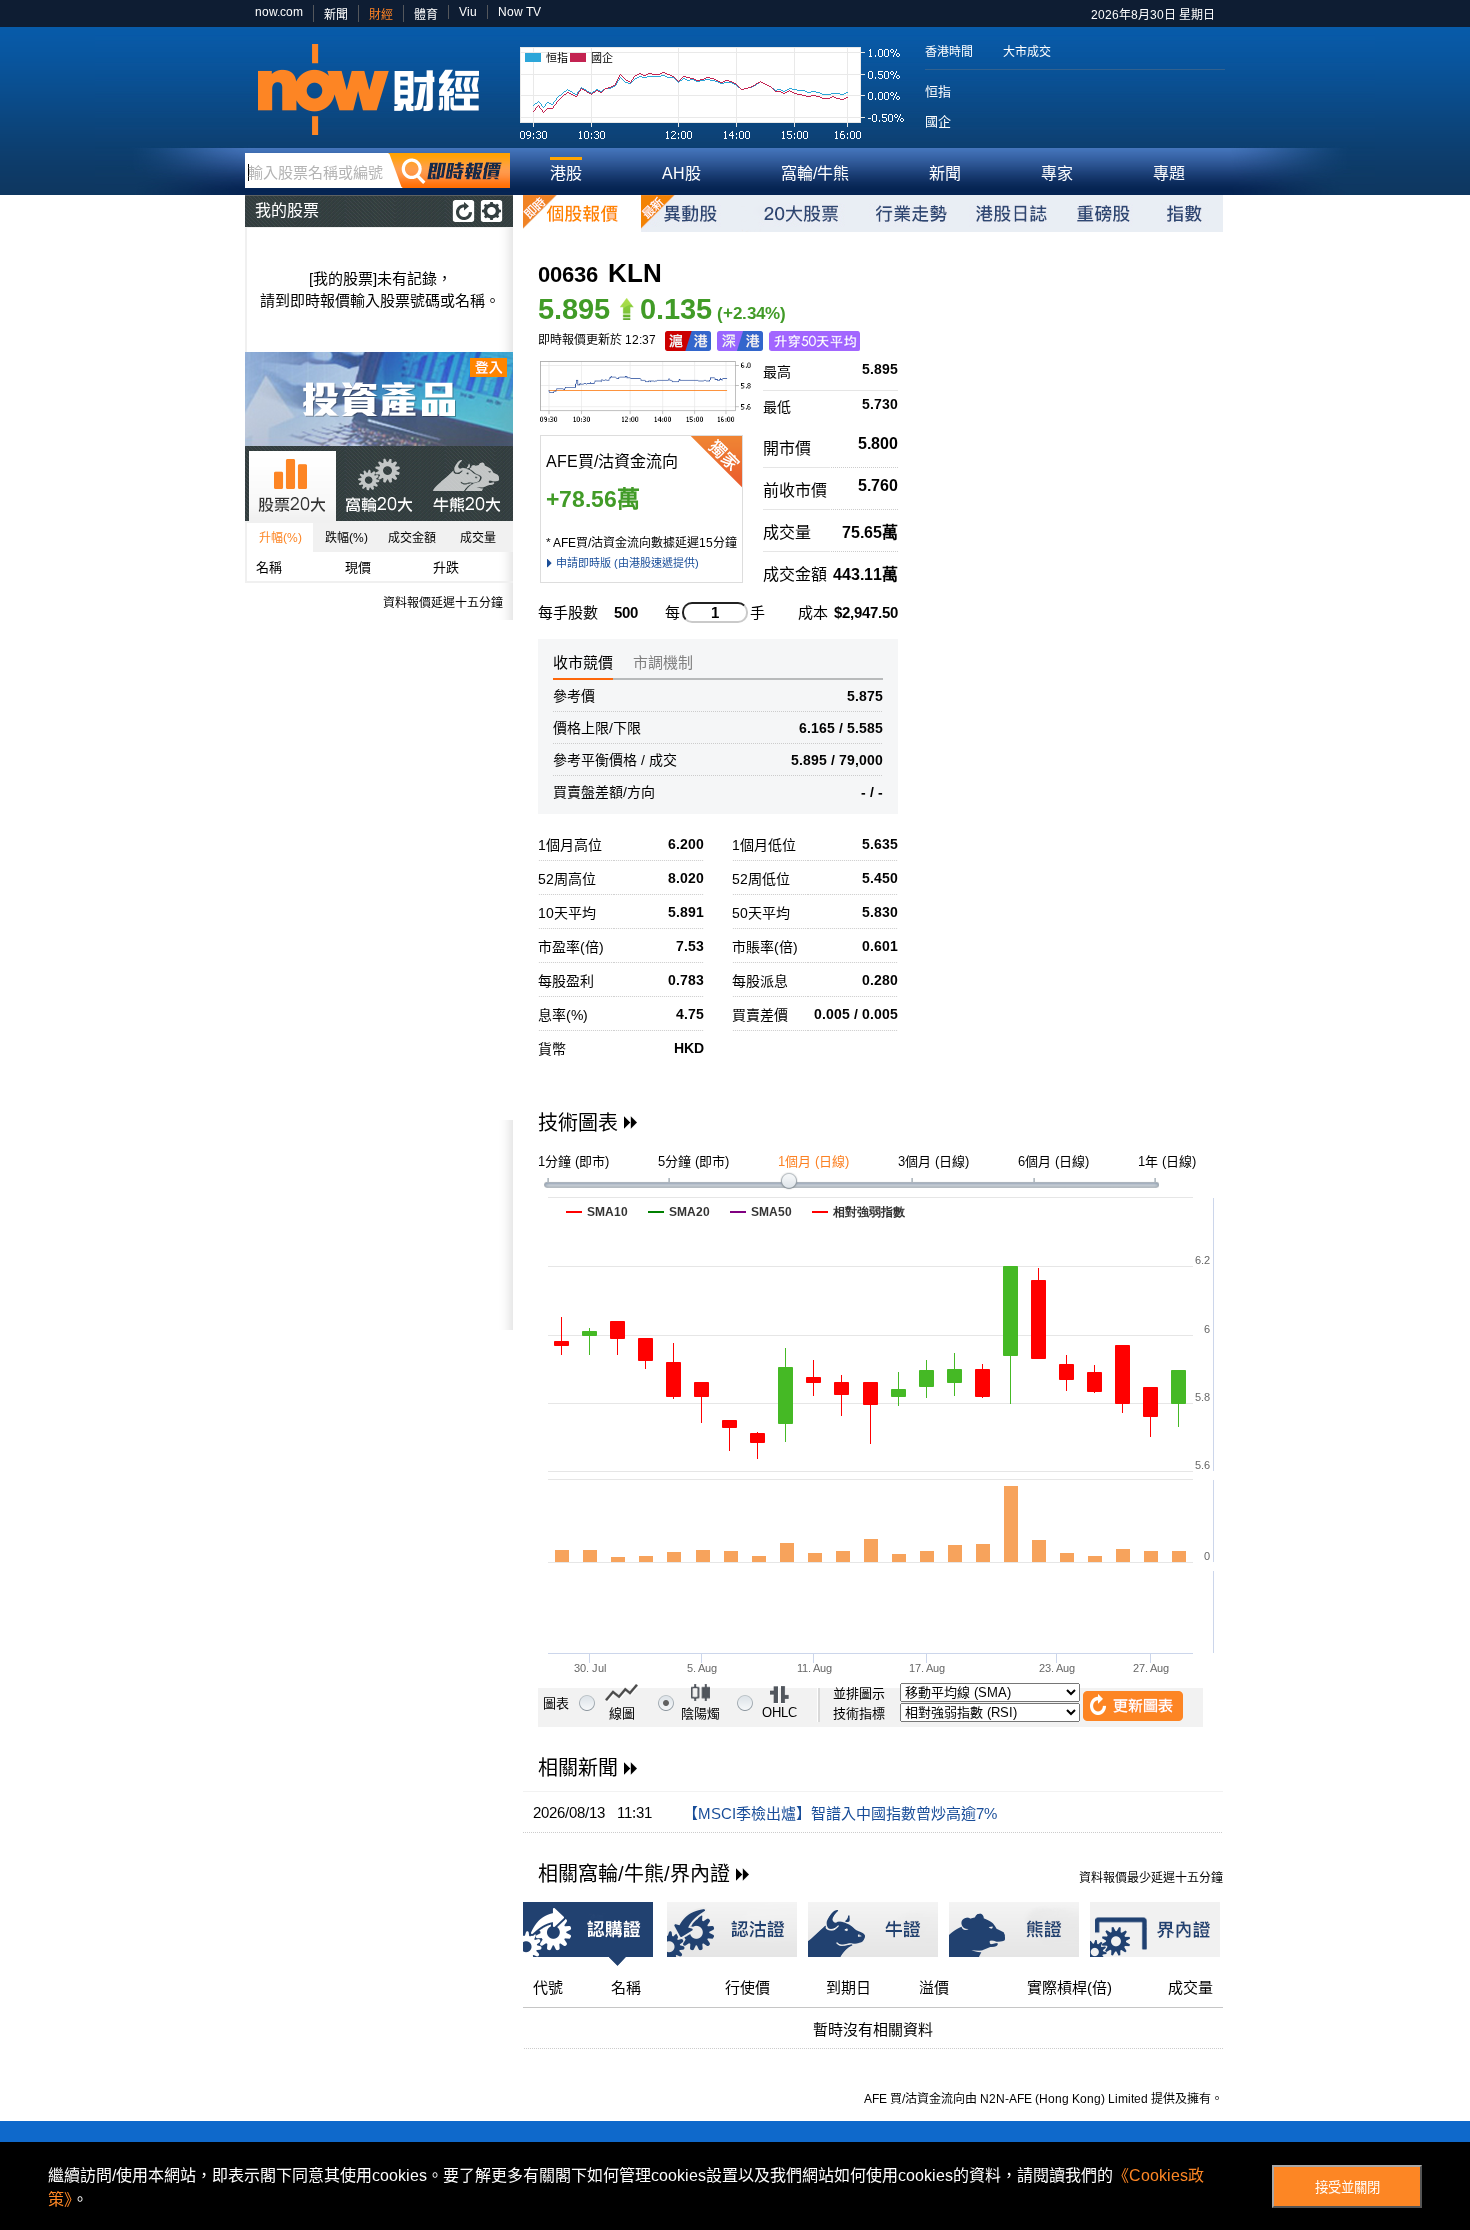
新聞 (336, 15)
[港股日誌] (1011, 213)
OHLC (779, 1712)
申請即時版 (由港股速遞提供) (627, 563)
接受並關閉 (1347, 2187)
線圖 (622, 1713)
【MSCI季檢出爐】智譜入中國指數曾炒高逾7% (840, 1813)
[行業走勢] (911, 213)
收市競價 (583, 662)
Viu (468, 12)
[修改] (491, 211)
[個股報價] (582, 213)
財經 (381, 15)
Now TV (519, 12)
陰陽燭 (700, 1713)
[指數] (1184, 213)
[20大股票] (801, 213)
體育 (426, 15)
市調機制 (663, 662)
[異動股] (691, 213)
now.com (279, 12)
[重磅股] (1103, 213)
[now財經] (377, 89)
